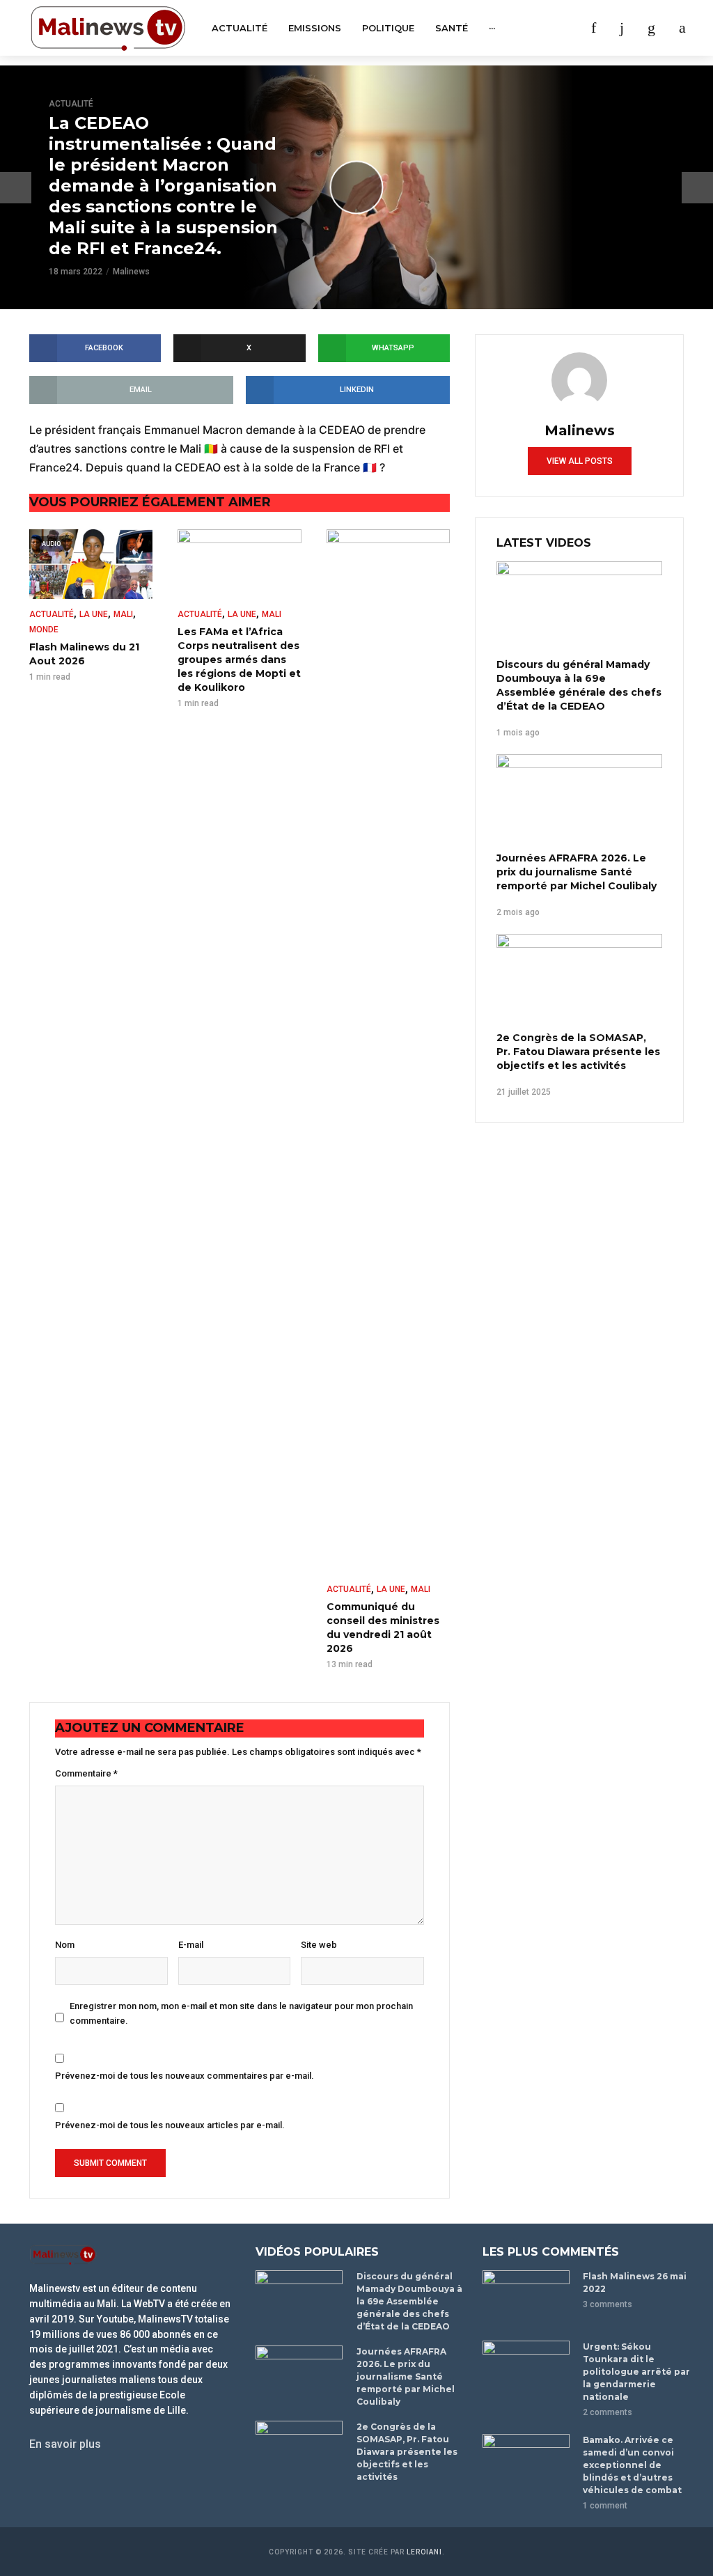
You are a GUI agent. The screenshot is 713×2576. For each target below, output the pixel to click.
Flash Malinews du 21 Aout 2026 (84, 654)
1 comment (605, 2506)
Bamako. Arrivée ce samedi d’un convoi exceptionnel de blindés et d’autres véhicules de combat (632, 2465)
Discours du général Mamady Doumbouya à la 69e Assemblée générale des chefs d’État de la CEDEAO (579, 685)
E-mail (191, 1945)
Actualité (240, 28)
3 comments (608, 2304)
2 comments (608, 2412)
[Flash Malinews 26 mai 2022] (527, 2299)
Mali (123, 614)
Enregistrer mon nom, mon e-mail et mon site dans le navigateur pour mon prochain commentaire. (241, 2013)
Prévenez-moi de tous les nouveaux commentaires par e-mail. (185, 2076)
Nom (65, 1945)
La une (94, 614)
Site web (319, 1945)
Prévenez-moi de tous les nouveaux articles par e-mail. (170, 2125)
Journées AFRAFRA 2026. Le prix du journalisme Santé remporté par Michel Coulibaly (577, 872)
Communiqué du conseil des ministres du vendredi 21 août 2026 (383, 1627)
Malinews (131, 272)
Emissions (315, 28)
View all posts (580, 461)
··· (492, 28)
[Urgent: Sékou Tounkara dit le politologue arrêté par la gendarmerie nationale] (527, 2370)
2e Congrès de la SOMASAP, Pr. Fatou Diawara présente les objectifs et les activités (578, 1052)
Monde (44, 630)
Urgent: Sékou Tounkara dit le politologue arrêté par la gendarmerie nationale (636, 2372)
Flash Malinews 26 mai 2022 (635, 2282)
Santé (452, 28)
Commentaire (86, 1773)
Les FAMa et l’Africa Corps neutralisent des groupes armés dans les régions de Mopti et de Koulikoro (239, 659)
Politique (388, 28)
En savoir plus (65, 2444)
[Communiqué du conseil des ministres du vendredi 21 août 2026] (388, 1052)
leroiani (424, 2552)
